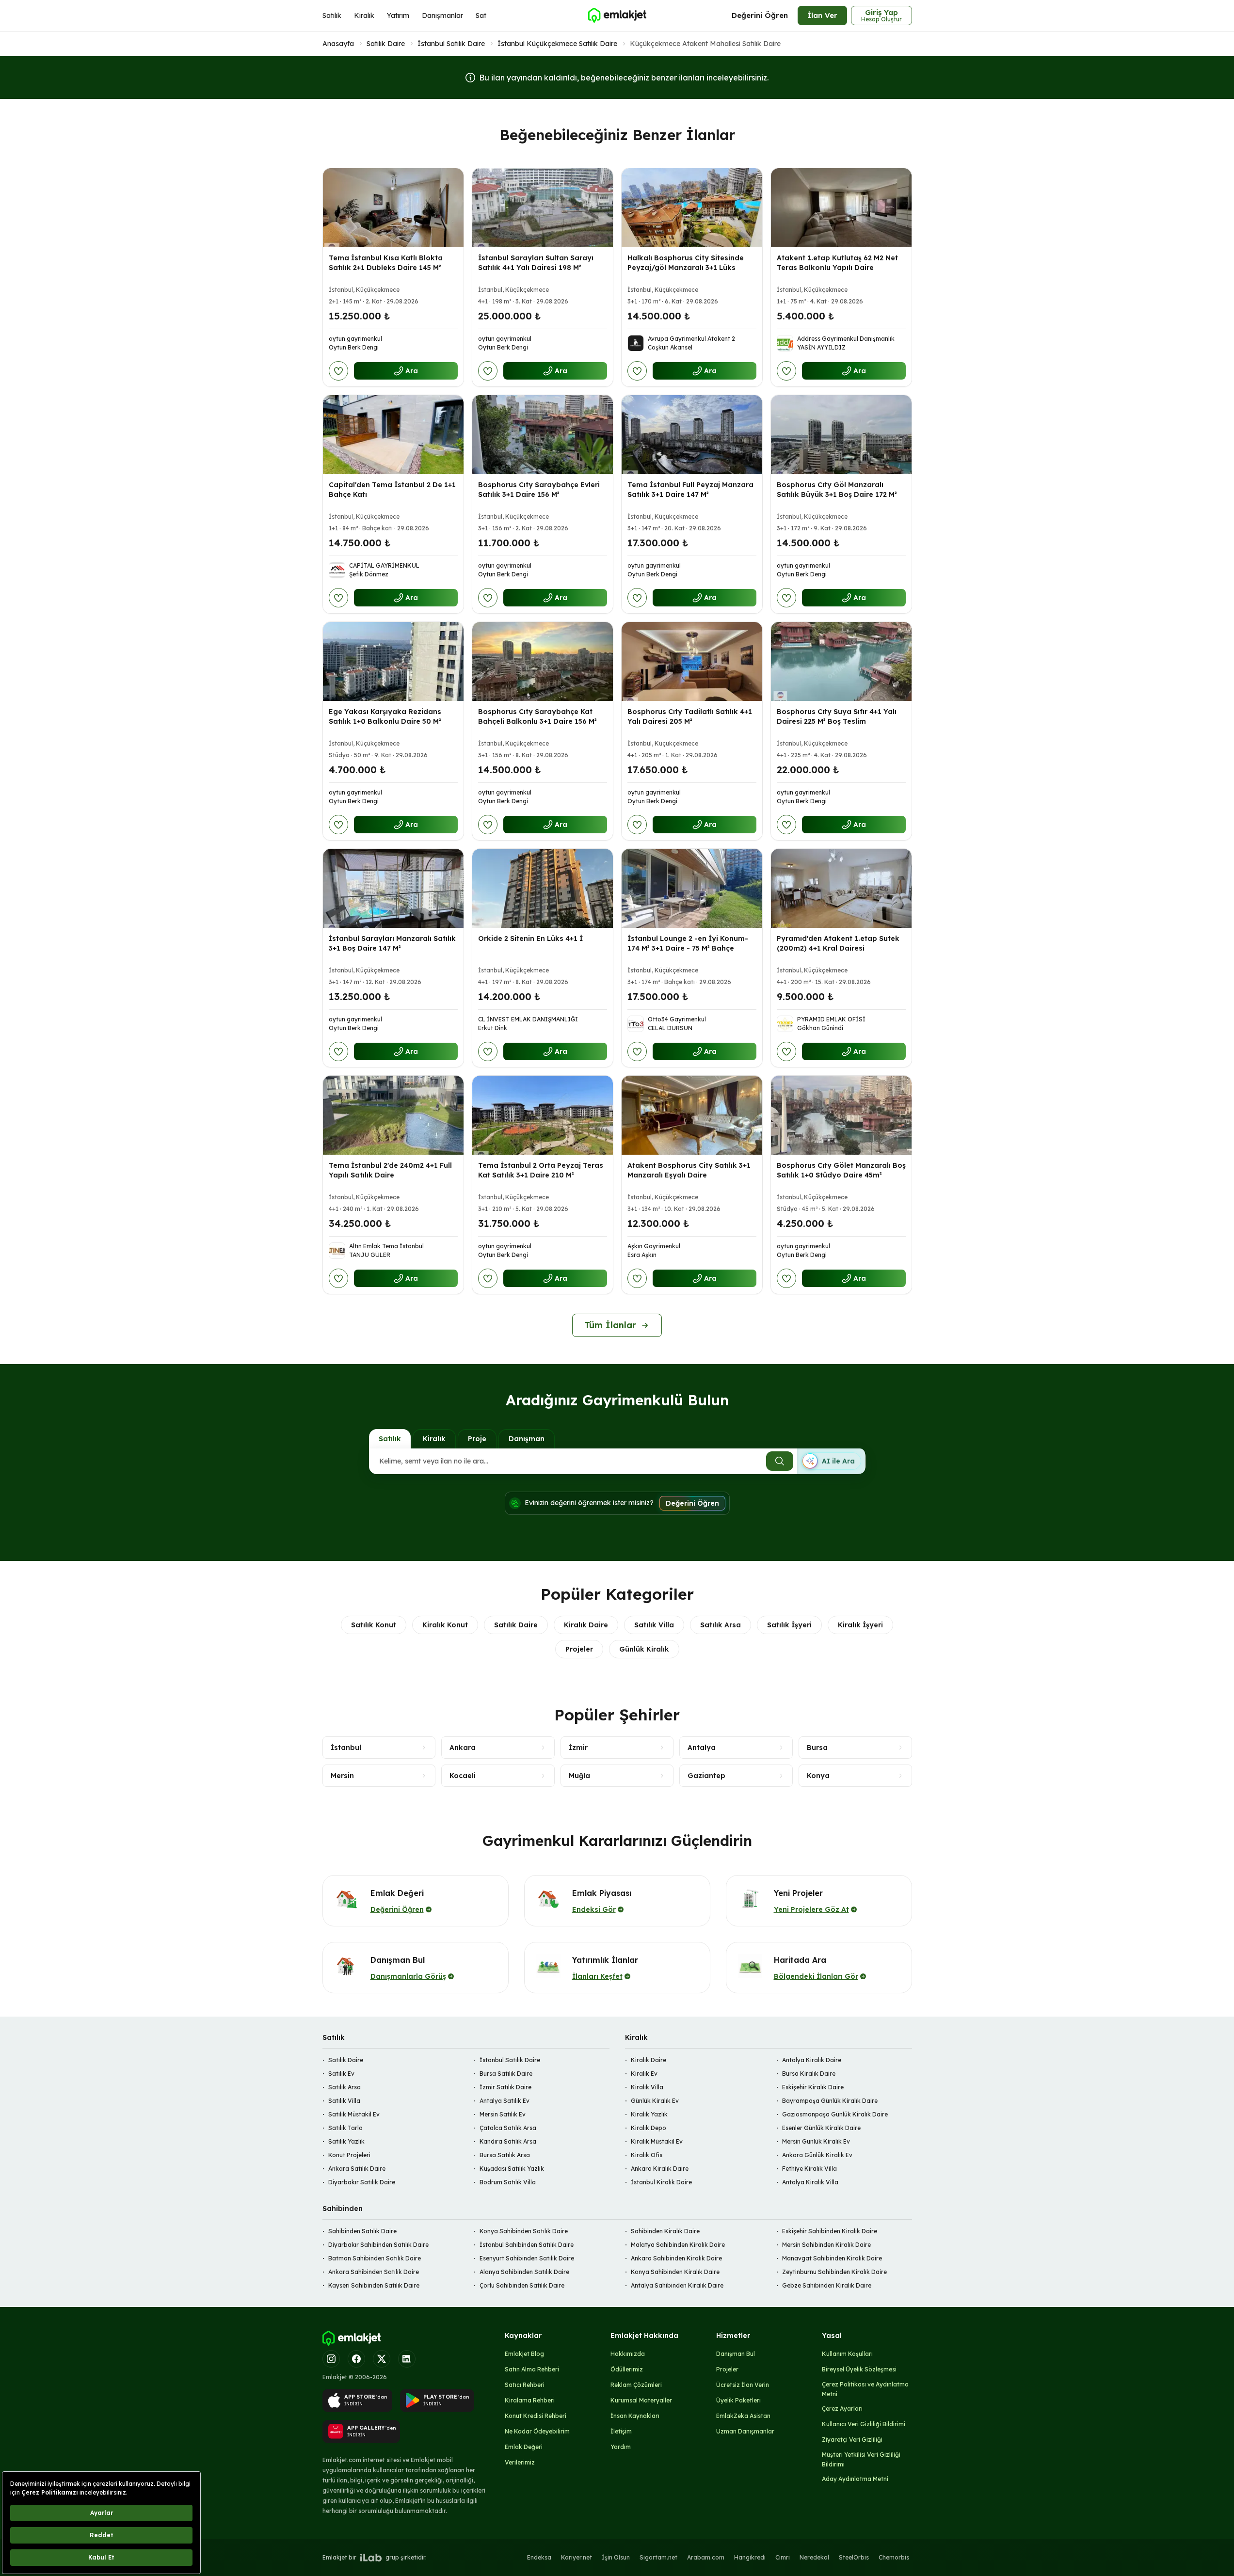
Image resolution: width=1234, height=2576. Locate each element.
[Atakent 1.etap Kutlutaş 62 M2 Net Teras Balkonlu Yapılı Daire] (841, 208)
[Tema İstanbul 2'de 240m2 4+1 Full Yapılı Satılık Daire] (393, 1115)
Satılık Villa (654, 1625)
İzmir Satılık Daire (505, 2087)
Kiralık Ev (644, 2074)
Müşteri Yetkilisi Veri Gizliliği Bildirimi (861, 2459)
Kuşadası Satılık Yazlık (512, 2169)
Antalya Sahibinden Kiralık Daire (677, 2285)
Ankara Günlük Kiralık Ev (817, 2155)
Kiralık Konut (445, 1625)
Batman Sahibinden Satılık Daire (375, 2258)
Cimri (783, 2557)
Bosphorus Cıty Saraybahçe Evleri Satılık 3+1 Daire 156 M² (539, 490)
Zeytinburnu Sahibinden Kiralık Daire (834, 2272)
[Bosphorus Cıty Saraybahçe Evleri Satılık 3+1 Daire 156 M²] (543, 435)
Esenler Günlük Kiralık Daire (821, 2128)
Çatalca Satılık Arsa (508, 2128)
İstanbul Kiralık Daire (661, 2182)
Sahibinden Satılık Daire (362, 2231)
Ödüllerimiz (627, 2369)
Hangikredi (750, 2557)
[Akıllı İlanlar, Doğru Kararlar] (617, 16)
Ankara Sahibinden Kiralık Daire (676, 2258)
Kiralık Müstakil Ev (657, 2141)
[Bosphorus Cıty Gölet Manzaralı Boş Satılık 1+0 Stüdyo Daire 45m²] (841, 1115)
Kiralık (364, 16)
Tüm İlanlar (610, 1325)
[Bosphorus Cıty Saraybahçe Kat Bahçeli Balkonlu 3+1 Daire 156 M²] (543, 661)
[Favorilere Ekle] (338, 371)
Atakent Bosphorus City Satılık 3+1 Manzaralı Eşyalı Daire (689, 1170)
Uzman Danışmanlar (745, 2431)
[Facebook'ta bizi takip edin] (356, 2359)
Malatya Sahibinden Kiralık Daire (678, 2245)
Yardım (621, 2447)
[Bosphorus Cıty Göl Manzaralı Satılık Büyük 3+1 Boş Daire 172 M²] (841, 435)
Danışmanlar (442, 16)
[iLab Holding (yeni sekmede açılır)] (371, 2558)
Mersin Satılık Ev (503, 2114)
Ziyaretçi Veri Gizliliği (852, 2440)
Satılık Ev (341, 2074)
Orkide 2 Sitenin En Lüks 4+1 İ (530, 938)
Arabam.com (706, 2557)
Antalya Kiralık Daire (812, 2060)
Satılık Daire (386, 44)
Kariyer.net (577, 2557)
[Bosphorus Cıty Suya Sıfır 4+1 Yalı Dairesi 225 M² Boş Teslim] (841, 661)
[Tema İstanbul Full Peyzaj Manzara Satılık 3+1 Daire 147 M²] (692, 435)
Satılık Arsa (721, 1625)
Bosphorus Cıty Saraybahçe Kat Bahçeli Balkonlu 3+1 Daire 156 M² (537, 716)
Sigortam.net (658, 2557)
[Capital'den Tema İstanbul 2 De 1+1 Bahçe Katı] (393, 435)
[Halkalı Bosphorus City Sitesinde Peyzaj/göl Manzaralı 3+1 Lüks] (692, 208)
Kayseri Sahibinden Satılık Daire (374, 2285)
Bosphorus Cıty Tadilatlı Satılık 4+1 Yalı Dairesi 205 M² (690, 716)
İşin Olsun (616, 2557)
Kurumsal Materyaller (641, 2400)
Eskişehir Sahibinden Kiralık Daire (830, 2231)
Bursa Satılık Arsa (505, 2155)
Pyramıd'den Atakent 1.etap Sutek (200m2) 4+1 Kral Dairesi (838, 943)
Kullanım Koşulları (847, 2354)
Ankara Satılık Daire (357, 2169)
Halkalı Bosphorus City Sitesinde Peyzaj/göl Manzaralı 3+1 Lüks (686, 263)
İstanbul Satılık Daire (451, 44)
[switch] (831, 1461)
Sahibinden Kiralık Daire (665, 2231)
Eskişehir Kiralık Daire (813, 2087)
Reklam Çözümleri (636, 2385)
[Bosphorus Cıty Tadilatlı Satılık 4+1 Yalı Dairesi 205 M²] (692, 661)
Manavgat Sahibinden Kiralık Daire (832, 2258)
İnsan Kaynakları (635, 2416)
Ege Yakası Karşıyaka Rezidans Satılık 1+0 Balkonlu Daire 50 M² (385, 716)
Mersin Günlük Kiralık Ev (816, 2141)
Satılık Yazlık (346, 2141)
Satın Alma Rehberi (532, 2369)
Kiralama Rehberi (530, 2400)
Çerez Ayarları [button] (842, 2409)
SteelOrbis (854, 2557)
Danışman (527, 1439)
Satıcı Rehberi (525, 2385)
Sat (481, 16)
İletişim (621, 2431)
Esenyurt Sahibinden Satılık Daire (527, 2258)
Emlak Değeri (524, 2447)
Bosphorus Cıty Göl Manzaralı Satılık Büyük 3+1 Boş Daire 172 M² (837, 490)
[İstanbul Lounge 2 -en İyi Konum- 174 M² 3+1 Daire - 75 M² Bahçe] (692, 888)
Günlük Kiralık (644, 1649)
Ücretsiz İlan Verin (743, 2385)
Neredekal (814, 2557)
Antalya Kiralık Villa (810, 2182)
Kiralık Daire (586, 1625)
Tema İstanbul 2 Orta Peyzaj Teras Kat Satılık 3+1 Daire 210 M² (541, 1170)
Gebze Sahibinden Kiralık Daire (827, 2285)
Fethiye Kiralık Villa (809, 2169)
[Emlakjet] (352, 2338)
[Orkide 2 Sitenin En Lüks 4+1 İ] (543, 888)
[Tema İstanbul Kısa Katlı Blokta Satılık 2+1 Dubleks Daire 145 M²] (393, 208)
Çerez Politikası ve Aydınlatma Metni (865, 2389)
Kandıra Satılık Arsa (508, 2141)
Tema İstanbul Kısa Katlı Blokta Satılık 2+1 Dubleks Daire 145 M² (386, 263)
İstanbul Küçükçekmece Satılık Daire (557, 44)
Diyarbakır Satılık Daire (362, 2182)
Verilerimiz (520, 2462)
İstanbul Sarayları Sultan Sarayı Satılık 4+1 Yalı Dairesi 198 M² (536, 263)
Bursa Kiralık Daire (809, 2074)
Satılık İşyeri (789, 1625)
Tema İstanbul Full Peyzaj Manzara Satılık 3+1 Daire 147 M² (690, 490)
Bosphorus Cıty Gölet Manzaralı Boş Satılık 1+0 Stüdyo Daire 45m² (841, 1170)
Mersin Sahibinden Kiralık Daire (826, 2245)
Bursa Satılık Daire (506, 2074)
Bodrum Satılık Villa (508, 2182)
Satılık (332, 16)
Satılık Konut (374, 1625)
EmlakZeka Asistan (743, 2416)
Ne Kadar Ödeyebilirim (537, 2431)
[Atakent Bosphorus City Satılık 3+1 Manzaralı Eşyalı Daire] (692, 1115)
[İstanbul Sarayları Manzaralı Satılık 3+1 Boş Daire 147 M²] (393, 888)
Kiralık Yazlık (649, 2114)
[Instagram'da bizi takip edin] (331, 2359)
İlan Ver (822, 15)
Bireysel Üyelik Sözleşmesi (859, 2369)
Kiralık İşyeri (860, 1625)
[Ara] (780, 1461)
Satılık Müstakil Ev (354, 2114)
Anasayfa (338, 44)
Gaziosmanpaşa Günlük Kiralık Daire (835, 2114)
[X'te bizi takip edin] (382, 2359)
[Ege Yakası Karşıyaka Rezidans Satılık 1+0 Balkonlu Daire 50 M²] (393, 661)
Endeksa (539, 2557)
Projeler (579, 1649)
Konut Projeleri (349, 2155)
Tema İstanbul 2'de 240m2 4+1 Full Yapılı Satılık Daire (390, 1170)
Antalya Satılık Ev (505, 2101)
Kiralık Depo (649, 2128)
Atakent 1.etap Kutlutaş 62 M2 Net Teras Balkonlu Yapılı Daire (837, 263)
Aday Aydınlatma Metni (855, 2479)
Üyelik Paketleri (738, 2400)
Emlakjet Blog (524, 2354)
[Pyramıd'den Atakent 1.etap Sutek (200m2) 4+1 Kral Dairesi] (841, 888)
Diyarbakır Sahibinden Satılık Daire (378, 2245)
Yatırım (398, 16)
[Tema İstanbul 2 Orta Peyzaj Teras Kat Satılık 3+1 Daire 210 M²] (543, 1115)
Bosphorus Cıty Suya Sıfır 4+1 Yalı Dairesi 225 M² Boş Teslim (837, 716)
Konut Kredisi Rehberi (536, 2416)
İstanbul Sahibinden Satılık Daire (527, 2245)
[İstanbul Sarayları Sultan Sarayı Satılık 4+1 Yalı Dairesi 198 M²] (543, 208)
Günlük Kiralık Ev (655, 2101)
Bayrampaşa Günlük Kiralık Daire (830, 2101)
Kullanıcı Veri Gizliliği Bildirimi (864, 2424)
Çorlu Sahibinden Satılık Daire (522, 2285)
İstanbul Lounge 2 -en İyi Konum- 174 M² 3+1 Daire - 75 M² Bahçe (688, 943)
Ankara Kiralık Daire (660, 2169)
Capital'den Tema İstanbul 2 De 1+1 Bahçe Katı (392, 490)
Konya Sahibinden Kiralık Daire (675, 2272)
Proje (477, 1439)
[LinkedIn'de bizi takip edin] (407, 2359)
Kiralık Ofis (647, 2155)
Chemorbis (894, 2557)
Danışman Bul (736, 2354)
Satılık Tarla (345, 2128)
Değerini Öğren (760, 15)
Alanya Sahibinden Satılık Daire (524, 2272)
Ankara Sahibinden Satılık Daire (374, 2272)
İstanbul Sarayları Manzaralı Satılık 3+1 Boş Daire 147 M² (392, 943)
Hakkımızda (628, 2354)
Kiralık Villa (647, 2087)
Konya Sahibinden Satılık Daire (524, 2231)
